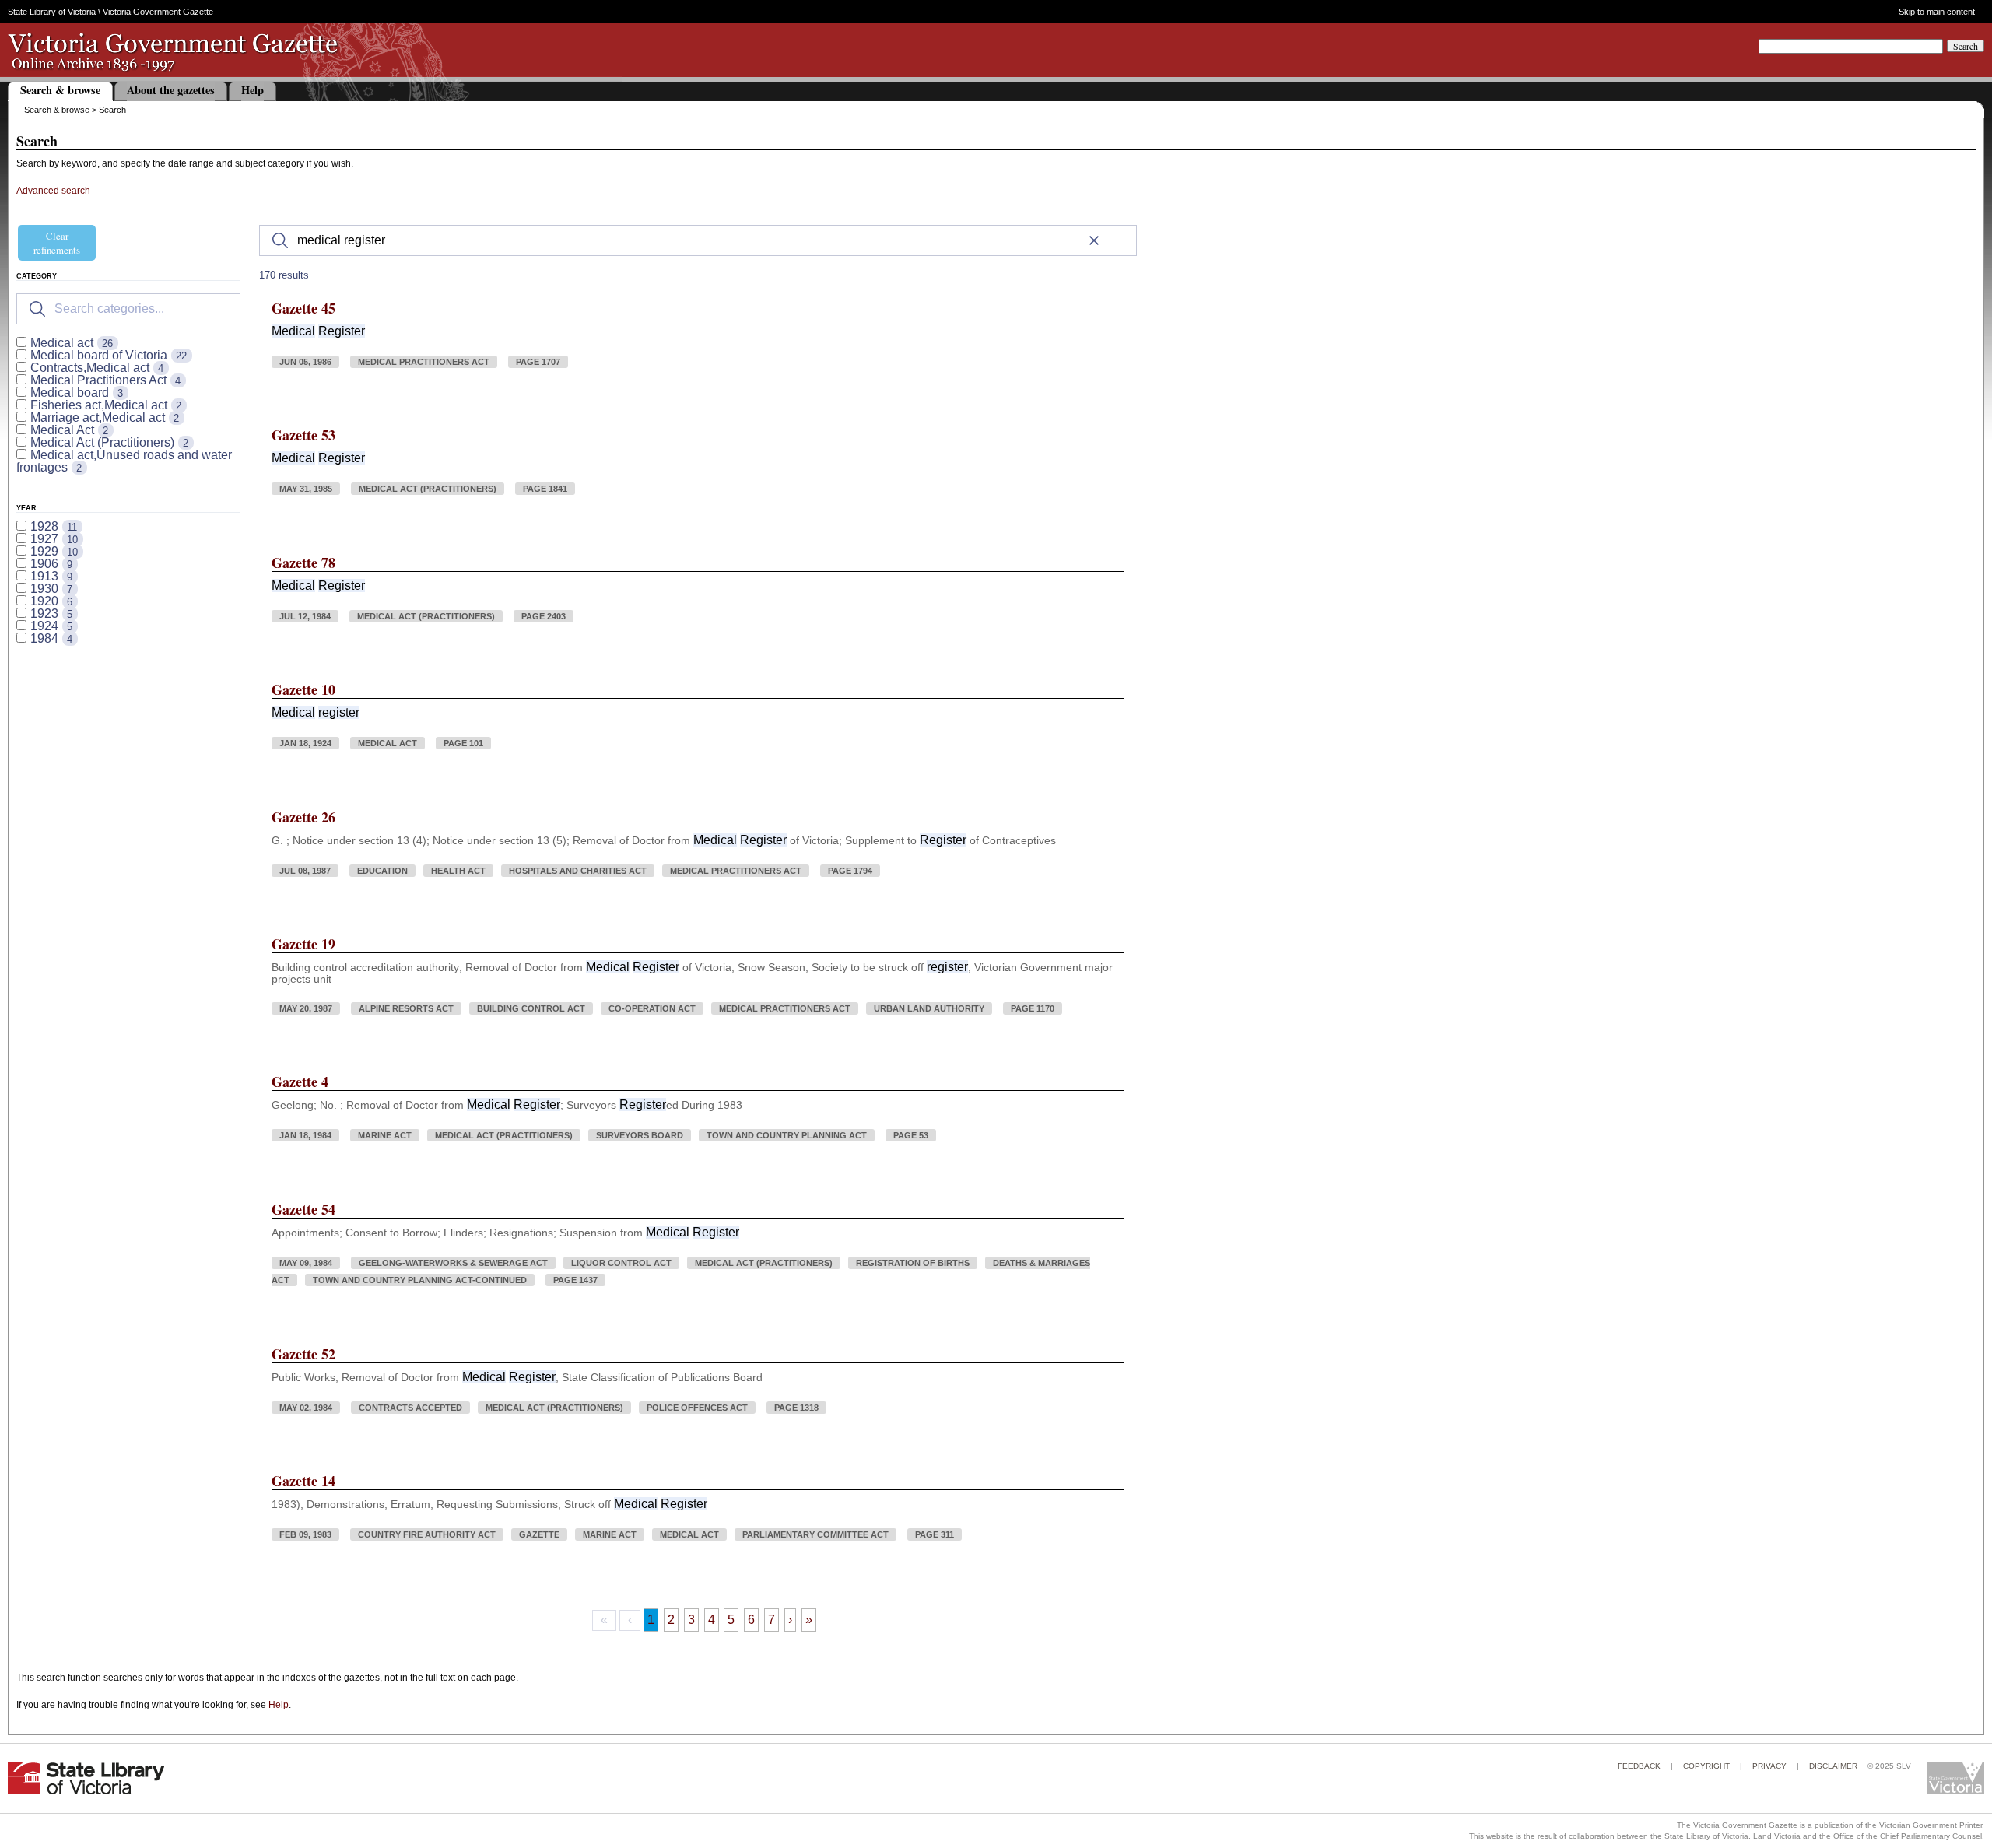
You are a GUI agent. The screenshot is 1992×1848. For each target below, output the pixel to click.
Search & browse (60, 90)
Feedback (1639, 1766)
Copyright (1706, 1766)
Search (1966, 46)
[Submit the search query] (37, 309)
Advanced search (53, 191)
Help (253, 90)
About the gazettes (171, 90)
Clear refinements (57, 243)
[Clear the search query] (1094, 240)
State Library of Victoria (52, 12)
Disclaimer (1833, 1766)
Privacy (1769, 1766)
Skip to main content (1936, 12)
